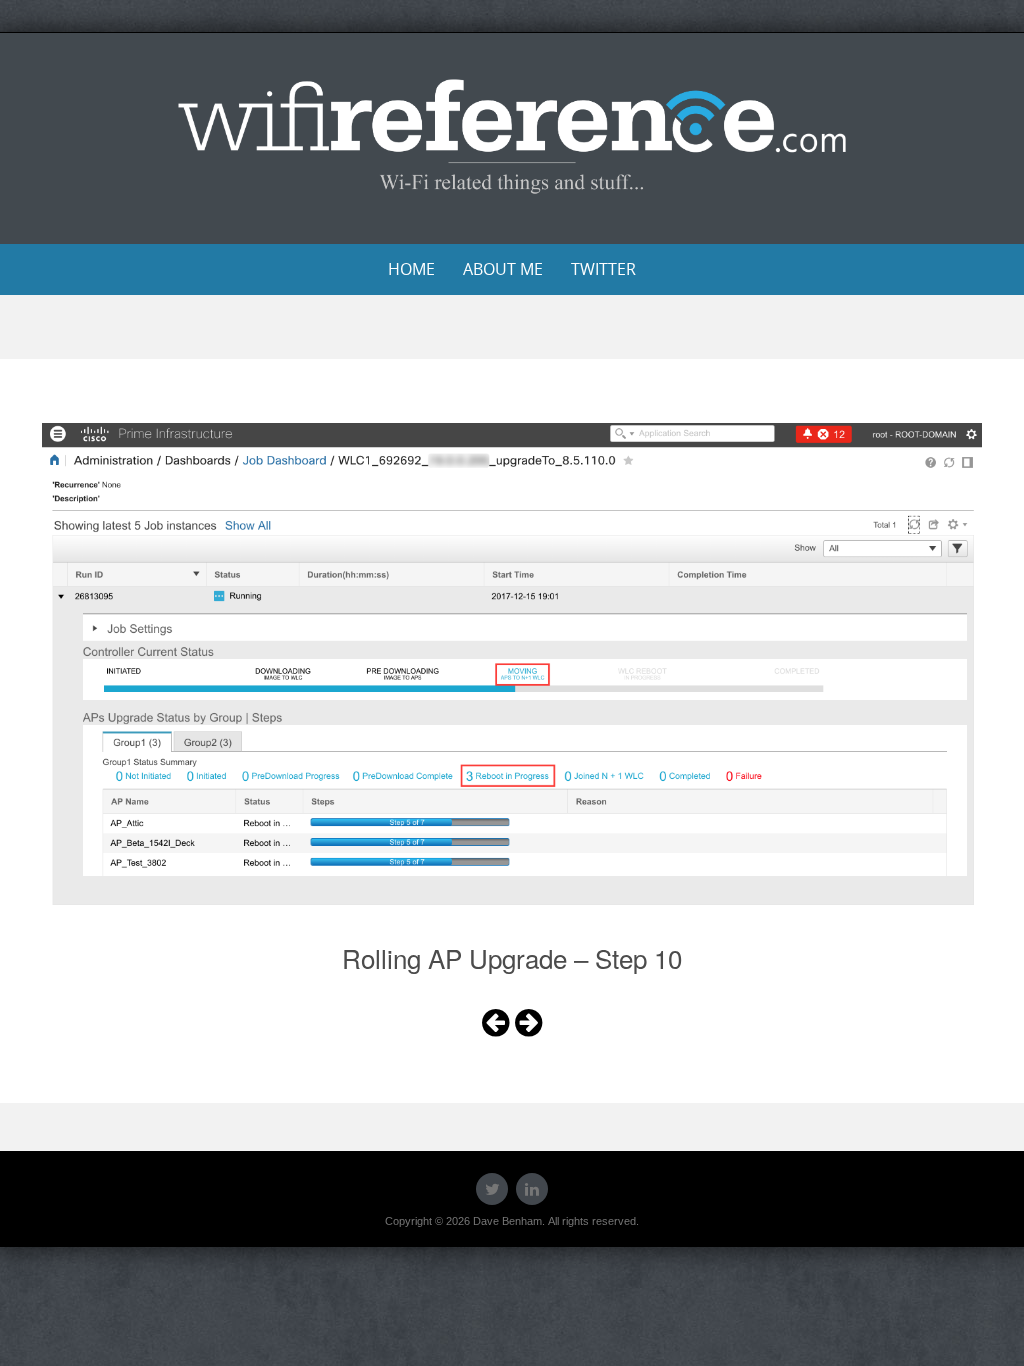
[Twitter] (492, 1189)
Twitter (603, 269)
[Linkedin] (532, 1189)
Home (411, 269)
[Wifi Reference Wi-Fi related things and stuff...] (512, 135)
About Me (503, 269)
